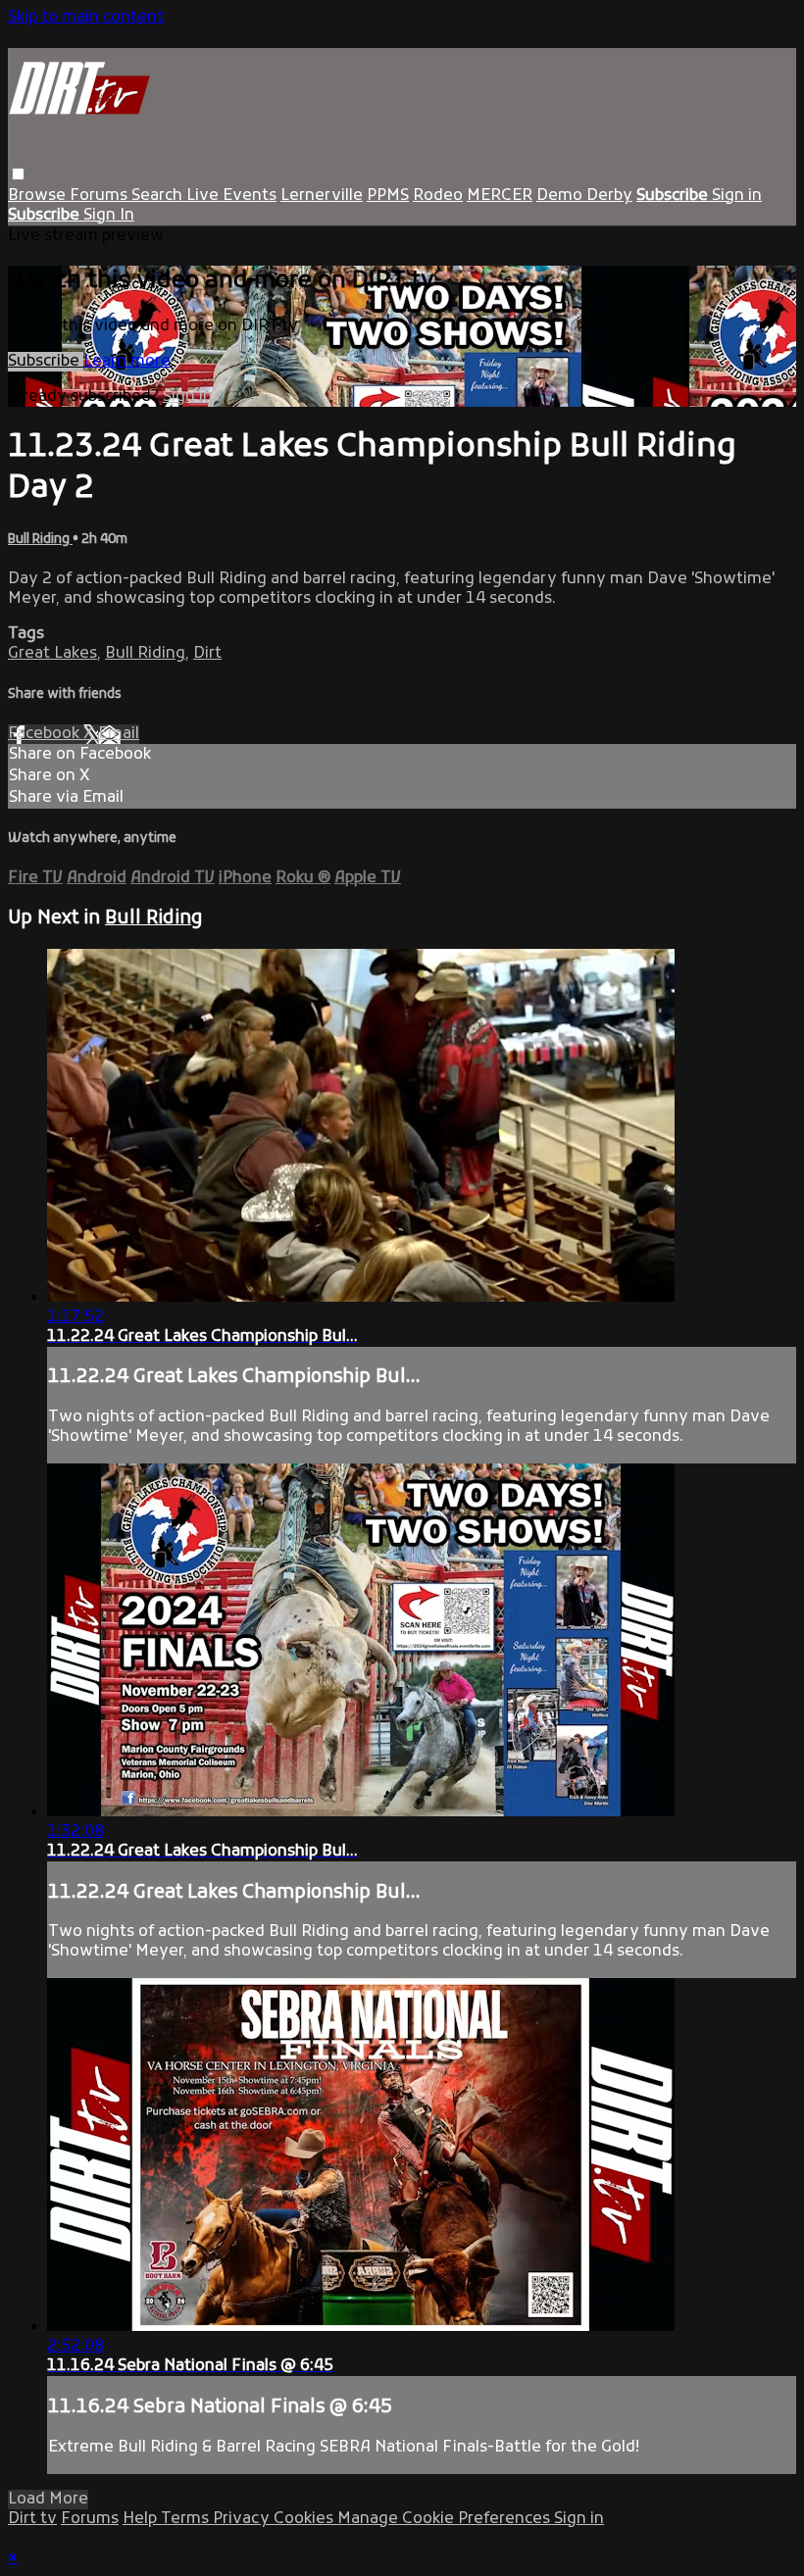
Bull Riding (40, 540)
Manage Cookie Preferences (446, 2519)
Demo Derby (584, 196)
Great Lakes (52, 654)
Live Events (231, 196)
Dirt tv (32, 2519)
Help (142, 2519)
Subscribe (46, 362)
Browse (39, 196)
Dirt (207, 654)
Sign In (109, 216)
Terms (187, 2519)
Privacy (243, 2519)
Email (119, 734)
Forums (100, 196)
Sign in (737, 196)
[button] (18, 174)
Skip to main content (86, 18)
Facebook (46, 734)
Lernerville (322, 196)
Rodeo (438, 196)
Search (159, 196)
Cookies (305, 2519)
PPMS (388, 196)
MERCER (500, 196)
